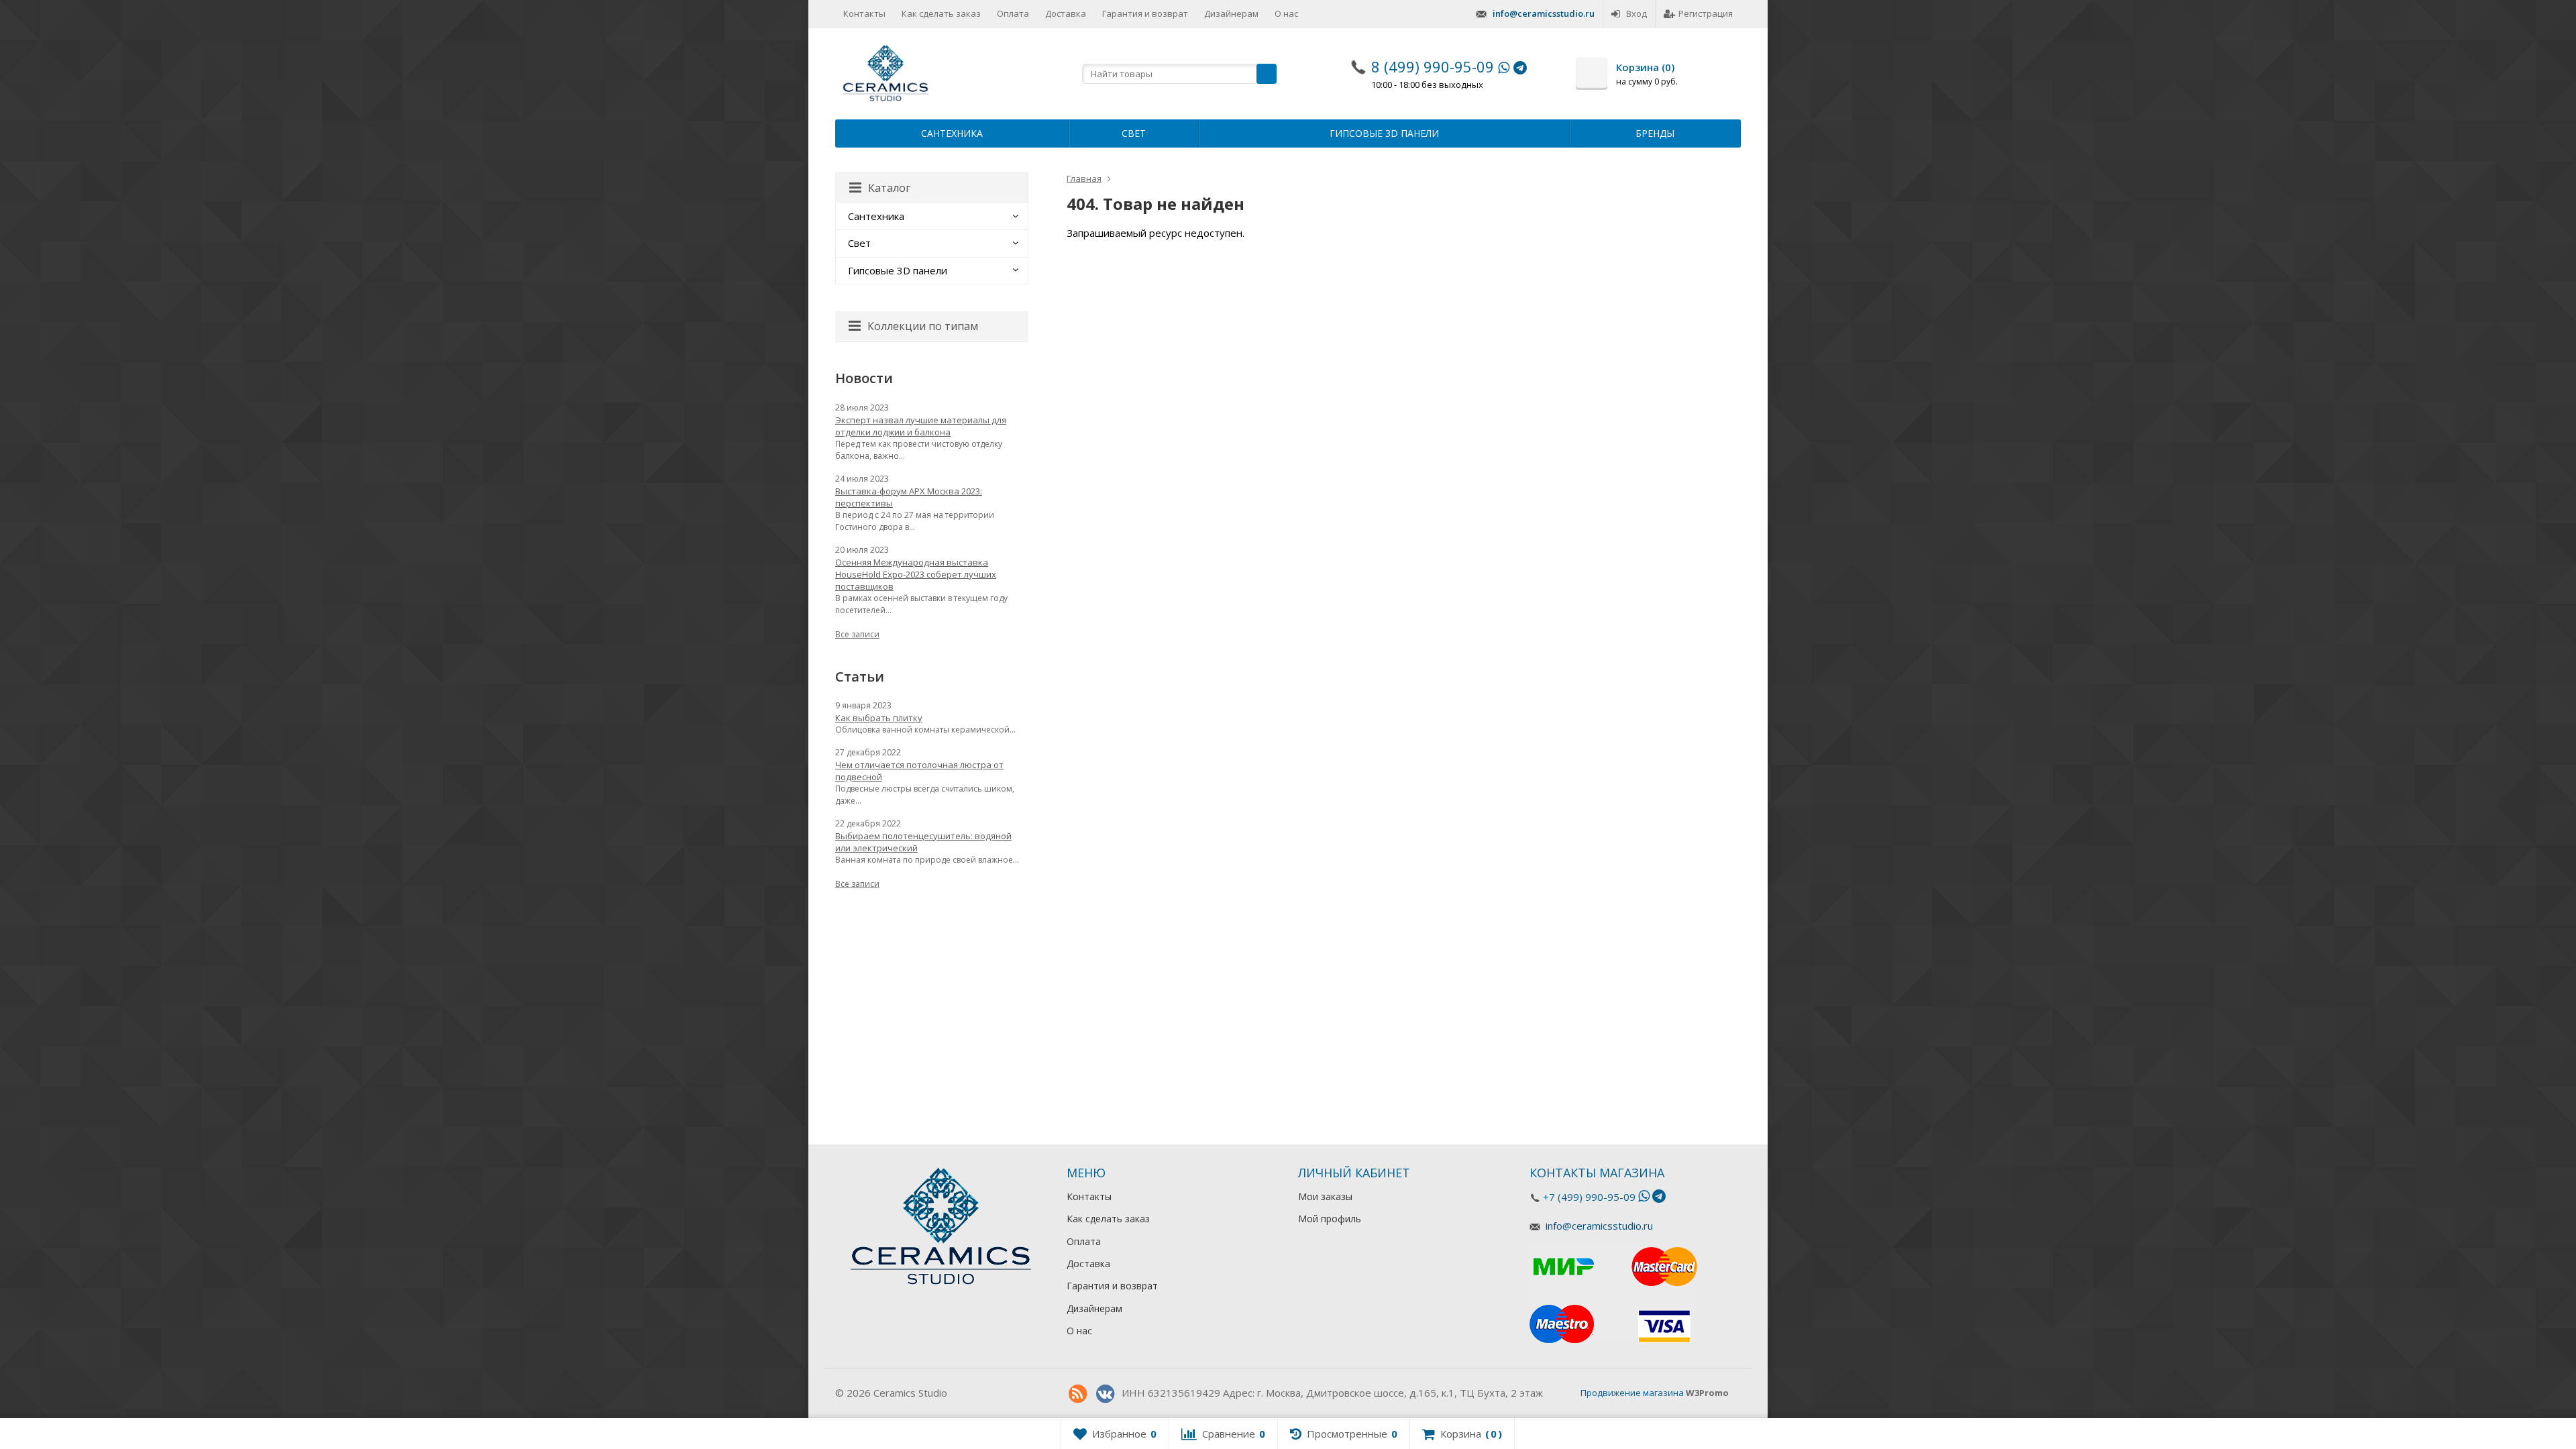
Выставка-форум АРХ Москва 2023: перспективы (909, 497)
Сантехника (952, 133)
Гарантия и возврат (1145, 13)
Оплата (1013, 13)
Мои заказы (1325, 1196)
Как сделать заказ (941, 13)
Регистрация (1706, 13)
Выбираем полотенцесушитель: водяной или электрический (923, 842)
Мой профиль (1330, 1219)
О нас (1286, 13)
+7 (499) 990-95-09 (1589, 1197)
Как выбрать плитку (879, 718)
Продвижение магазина (1632, 1393)
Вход (1636, 13)
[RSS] (1077, 1394)
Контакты (864, 13)
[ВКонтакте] (1105, 1394)
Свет (1134, 133)
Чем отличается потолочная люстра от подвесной (919, 771)
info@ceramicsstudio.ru (1544, 13)
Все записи (857, 634)
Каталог (889, 188)
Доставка (1066, 13)
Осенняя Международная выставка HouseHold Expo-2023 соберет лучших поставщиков (916, 574)
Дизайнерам (1231, 13)
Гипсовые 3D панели (1384, 133)
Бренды (1655, 133)
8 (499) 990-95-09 (1433, 66)
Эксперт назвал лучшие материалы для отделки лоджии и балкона (921, 426)
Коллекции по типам (923, 326)
